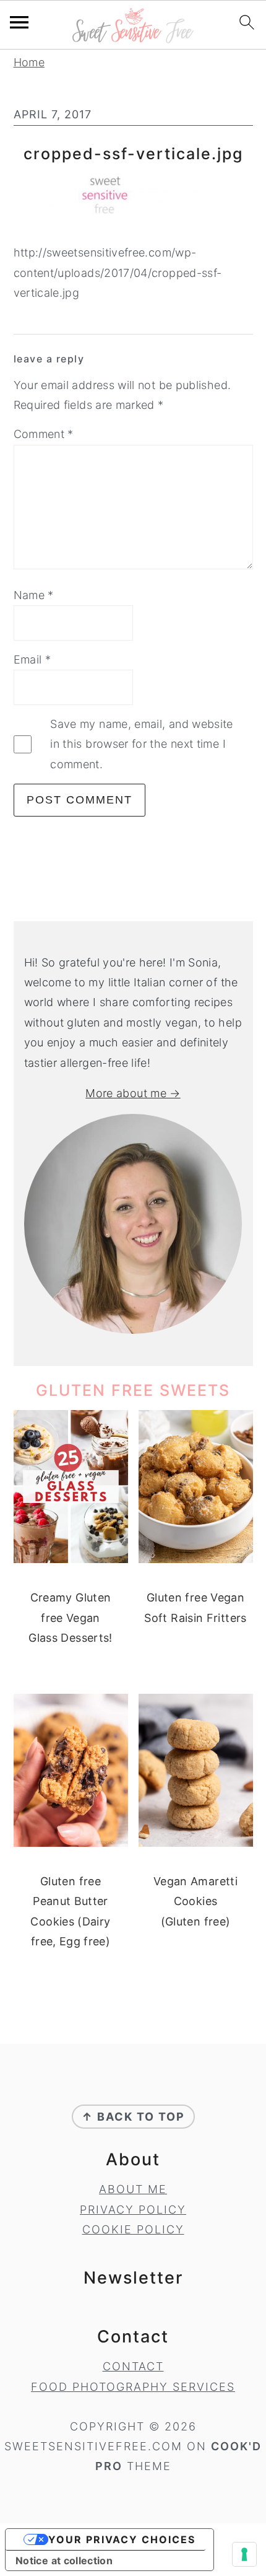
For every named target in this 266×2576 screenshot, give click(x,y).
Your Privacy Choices (122, 2539)
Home (29, 62)
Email (32, 659)
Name (34, 595)
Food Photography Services (133, 2387)
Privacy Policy (133, 2210)
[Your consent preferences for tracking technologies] (244, 2554)
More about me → (133, 1093)
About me (133, 2189)
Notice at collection (64, 2561)
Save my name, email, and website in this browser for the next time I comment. (142, 744)
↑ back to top (133, 2117)
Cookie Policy (133, 2229)
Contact (133, 2366)
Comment (44, 434)
